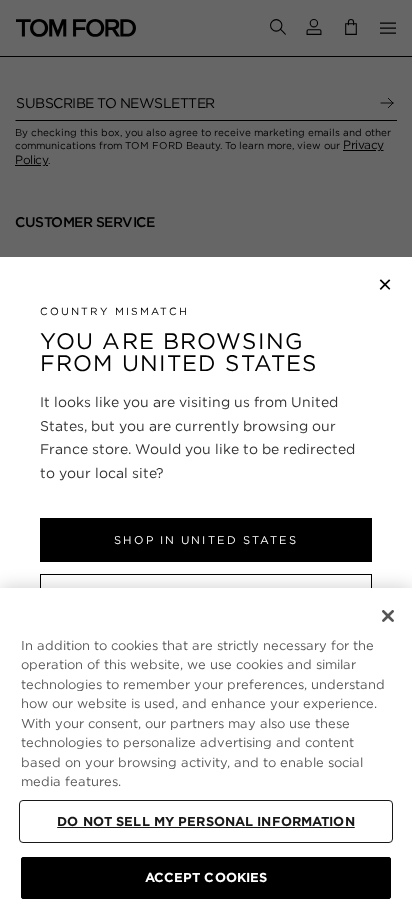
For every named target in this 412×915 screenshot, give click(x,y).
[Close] (388, 616)
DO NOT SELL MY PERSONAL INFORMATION (206, 821)
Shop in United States (205, 540)
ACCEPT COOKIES (206, 877)
